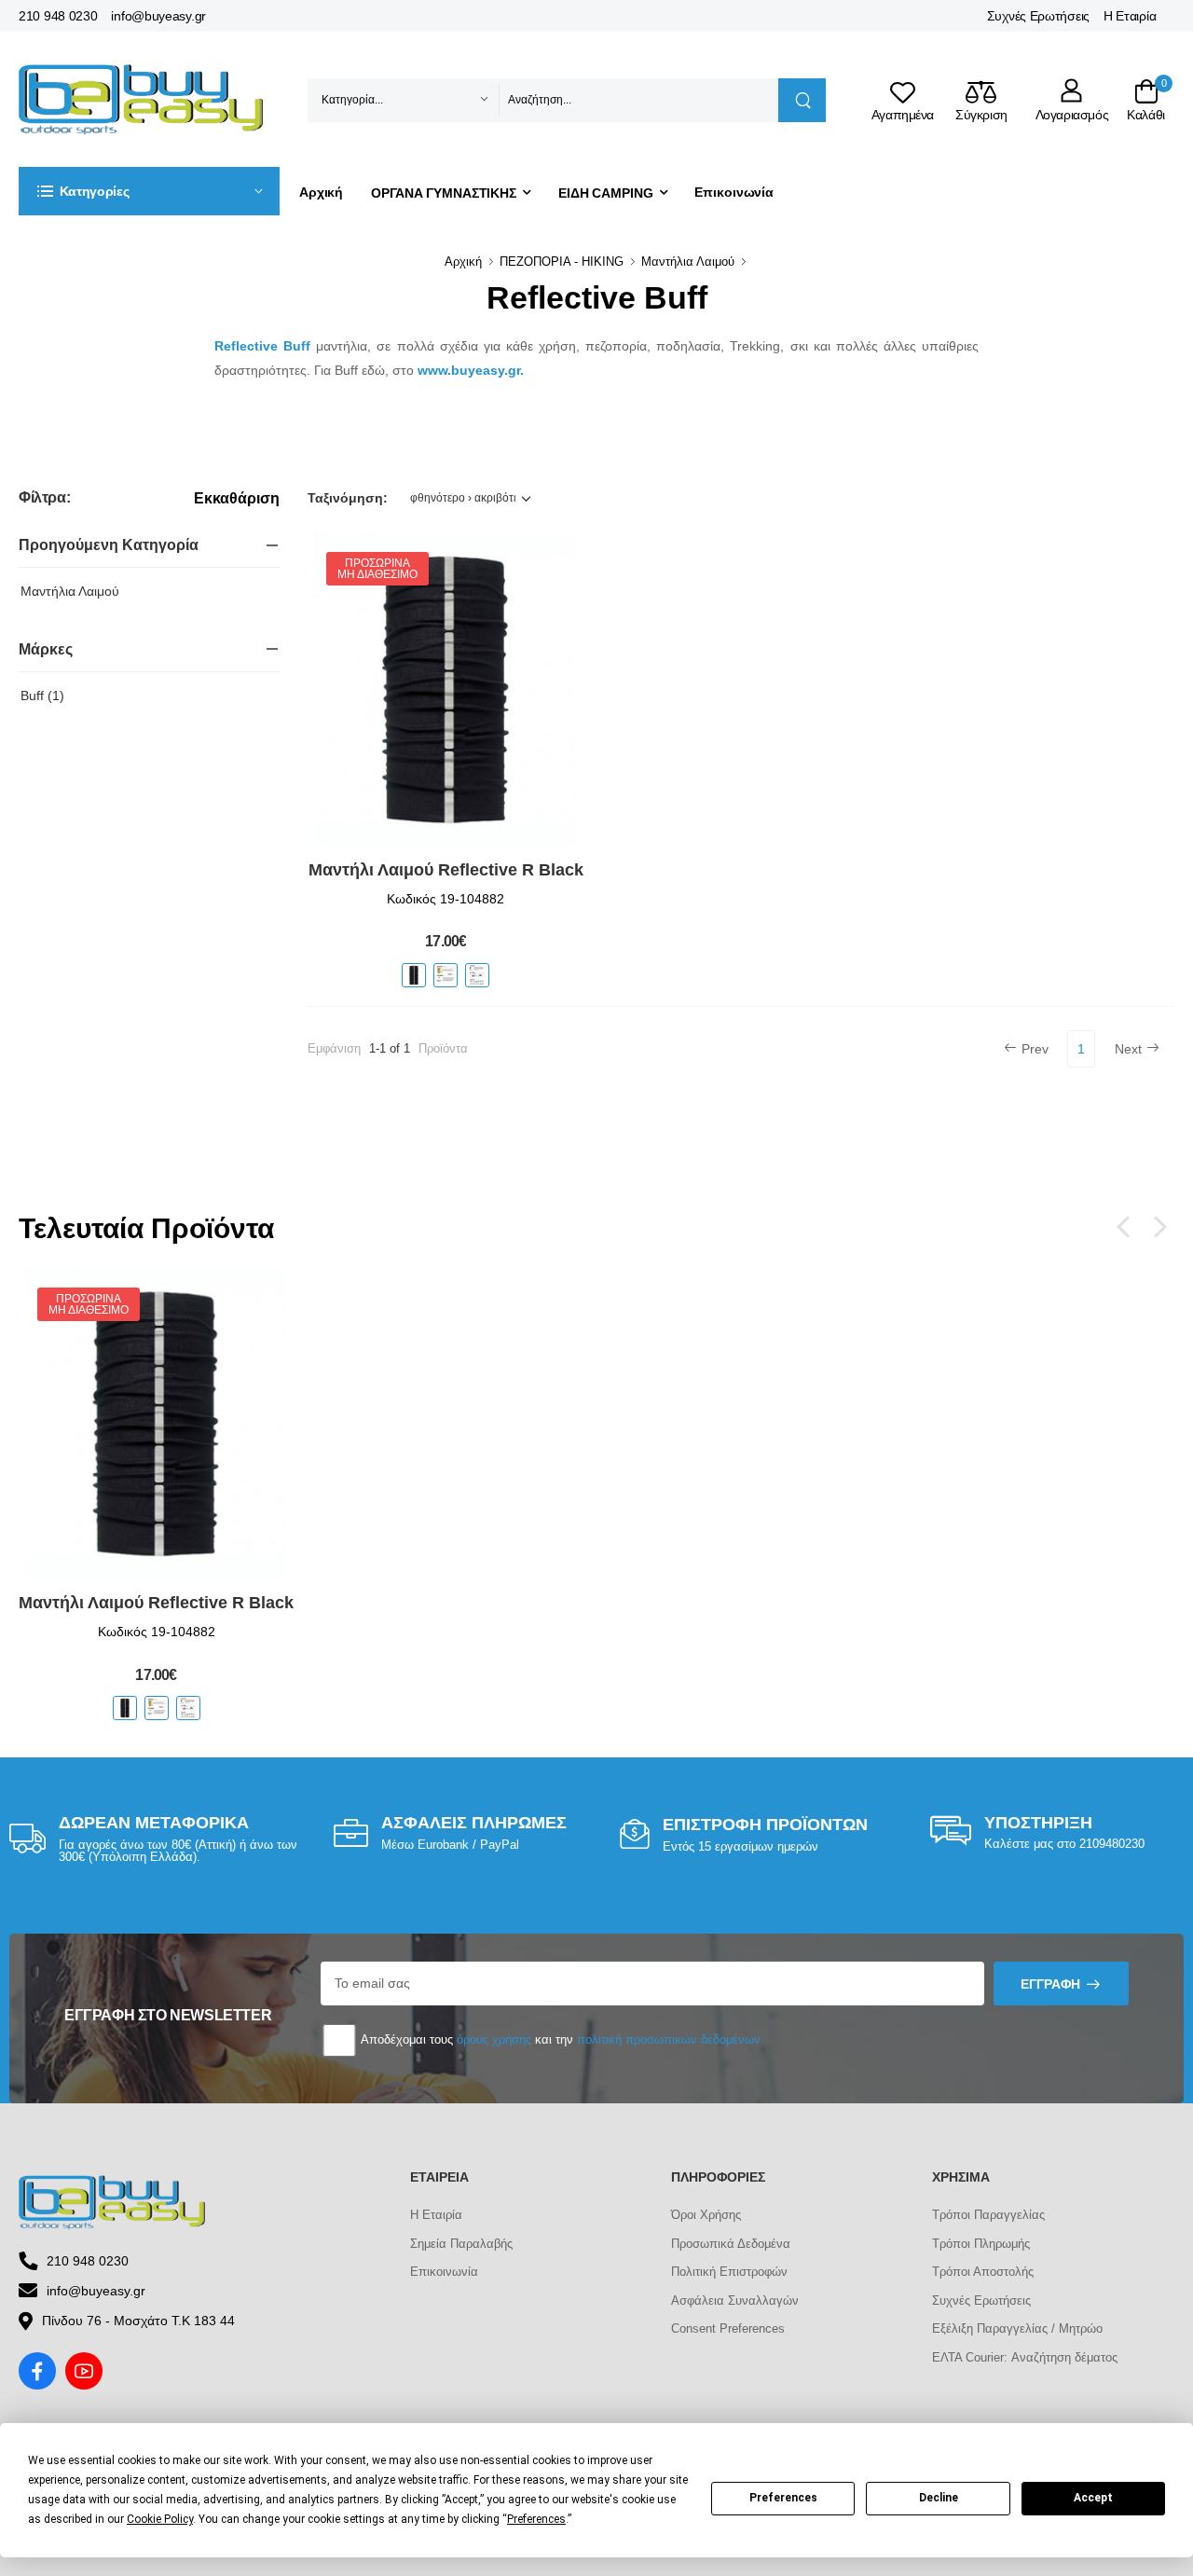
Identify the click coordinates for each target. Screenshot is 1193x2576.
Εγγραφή (1050, 1984)
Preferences (783, 2498)
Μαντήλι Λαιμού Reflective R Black (446, 870)
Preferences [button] (536, 2519)
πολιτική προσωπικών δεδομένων (669, 2039)
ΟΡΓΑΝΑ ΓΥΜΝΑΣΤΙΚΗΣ (444, 193)
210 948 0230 (58, 16)
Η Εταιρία (1130, 16)
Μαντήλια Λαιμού (688, 262)
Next (1128, 1049)
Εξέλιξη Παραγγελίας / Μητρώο (1017, 2328)
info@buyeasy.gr (158, 16)
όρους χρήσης (494, 2039)
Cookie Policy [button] (160, 2519)
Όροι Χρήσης (706, 2215)
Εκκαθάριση (237, 499)
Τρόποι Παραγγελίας (988, 2215)
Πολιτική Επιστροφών (729, 2272)
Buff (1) (42, 696)
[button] (149, 191)
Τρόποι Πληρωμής (981, 2244)
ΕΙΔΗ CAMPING (606, 193)
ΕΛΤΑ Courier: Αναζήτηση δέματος (1025, 2357)
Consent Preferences (728, 2328)
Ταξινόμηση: (348, 498)
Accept (1093, 2498)
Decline (939, 2498)
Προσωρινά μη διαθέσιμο (377, 569)
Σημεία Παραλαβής (461, 2244)
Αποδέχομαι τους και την (559, 2039)
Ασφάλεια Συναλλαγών (735, 2300)
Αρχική (321, 192)
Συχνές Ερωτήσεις (1038, 16)
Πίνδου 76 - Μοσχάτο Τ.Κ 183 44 (138, 2321)
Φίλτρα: (44, 497)
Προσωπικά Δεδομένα (731, 2244)
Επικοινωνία (734, 192)
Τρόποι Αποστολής (983, 2272)
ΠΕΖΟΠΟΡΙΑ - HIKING (562, 262)
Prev (1035, 1049)
